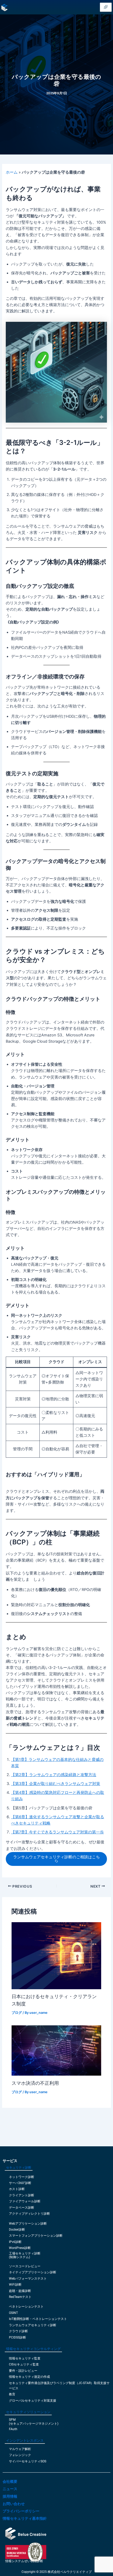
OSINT (13, 2313)
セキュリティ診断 (19, 2168)
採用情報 (10, 2496)
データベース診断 (22, 2208)
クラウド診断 (18, 2331)
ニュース (10, 2489)
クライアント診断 (22, 2195)
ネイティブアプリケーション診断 (33, 2272)
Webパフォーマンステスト (28, 2279)
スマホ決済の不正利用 (35, 2083)
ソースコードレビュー (25, 2266)
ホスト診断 (17, 2189)
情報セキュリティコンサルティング (33, 2349)
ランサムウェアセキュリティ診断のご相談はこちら (56, 1859)
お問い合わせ (14, 2504)
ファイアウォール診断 (25, 2201)
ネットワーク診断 (22, 2177)
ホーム (12, 172)
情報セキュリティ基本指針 (25, 2518)
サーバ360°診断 (20, 2183)
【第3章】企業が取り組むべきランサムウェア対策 (56, 1784)
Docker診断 (17, 2230)
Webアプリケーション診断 (28, 2224)
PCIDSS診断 (17, 2337)
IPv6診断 (15, 2242)
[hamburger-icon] (106, 7)
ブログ (17, 2013)
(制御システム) (19, 2257)
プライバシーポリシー (21, 2511)
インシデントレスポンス (25, 2440)
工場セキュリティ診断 (25, 2253)
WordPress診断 (20, 2248)
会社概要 (10, 2481)
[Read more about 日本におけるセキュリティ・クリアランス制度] (56, 1955)
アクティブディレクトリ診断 (29, 2214)
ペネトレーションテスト (26, 2307)
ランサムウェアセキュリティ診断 (33, 2325)
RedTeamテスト (20, 2297)
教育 (12, 2394)
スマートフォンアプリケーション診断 (36, 2236)
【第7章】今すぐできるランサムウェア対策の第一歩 (57, 1832)
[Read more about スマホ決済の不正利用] (56, 2050)
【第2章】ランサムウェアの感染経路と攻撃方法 (54, 1775)
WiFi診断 (15, 2285)
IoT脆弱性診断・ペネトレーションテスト (38, 2319)
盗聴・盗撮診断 (20, 2291)
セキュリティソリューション (28, 2412)
